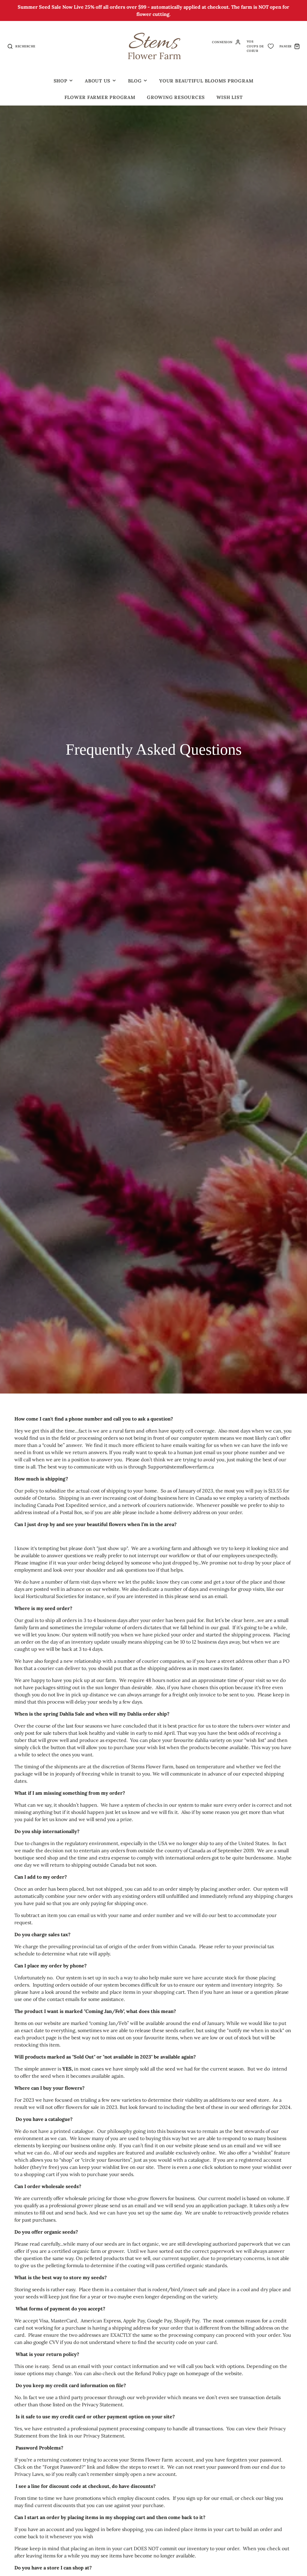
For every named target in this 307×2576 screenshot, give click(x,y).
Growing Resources (176, 97)
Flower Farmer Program (100, 97)
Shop (61, 81)
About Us (98, 81)
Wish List (230, 97)
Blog (135, 81)
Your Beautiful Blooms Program (206, 81)
